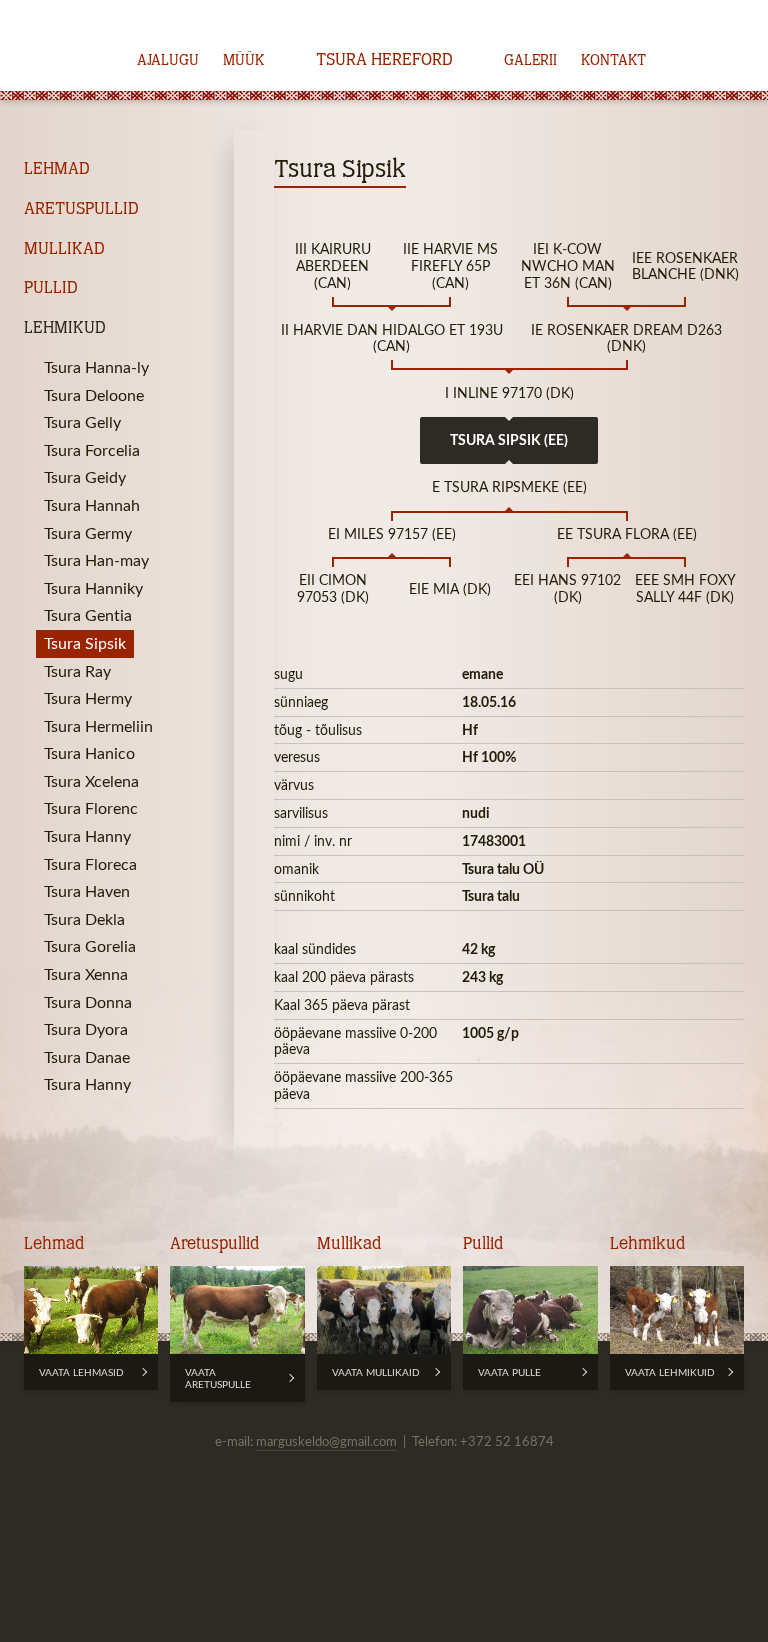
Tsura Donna (88, 1002)
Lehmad (57, 169)
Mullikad (64, 249)
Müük (243, 61)
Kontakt (613, 61)
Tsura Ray (77, 671)
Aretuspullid (81, 209)
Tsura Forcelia (92, 450)
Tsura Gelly (82, 422)
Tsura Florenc (91, 808)
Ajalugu (168, 61)
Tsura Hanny (87, 836)
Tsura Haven (87, 891)
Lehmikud (65, 328)
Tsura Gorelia (90, 946)
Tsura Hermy (88, 698)
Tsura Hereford (384, 61)
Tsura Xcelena (91, 781)
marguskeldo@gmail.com (326, 1441)
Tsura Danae (87, 1057)
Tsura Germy (88, 533)
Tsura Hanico (89, 753)
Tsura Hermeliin (98, 726)
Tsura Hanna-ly (96, 367)
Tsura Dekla (84, 919)
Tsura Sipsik (85, 643)
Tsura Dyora (86, 1029)
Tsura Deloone (94, 395)
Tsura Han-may (96, 560)
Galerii (530, 61)
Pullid (51, 288)
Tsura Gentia (88, 615)
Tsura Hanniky (93, 588)
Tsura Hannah (92, 505)
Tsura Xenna (86, 974)
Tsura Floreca (90, 864)
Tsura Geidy (85, 477)
